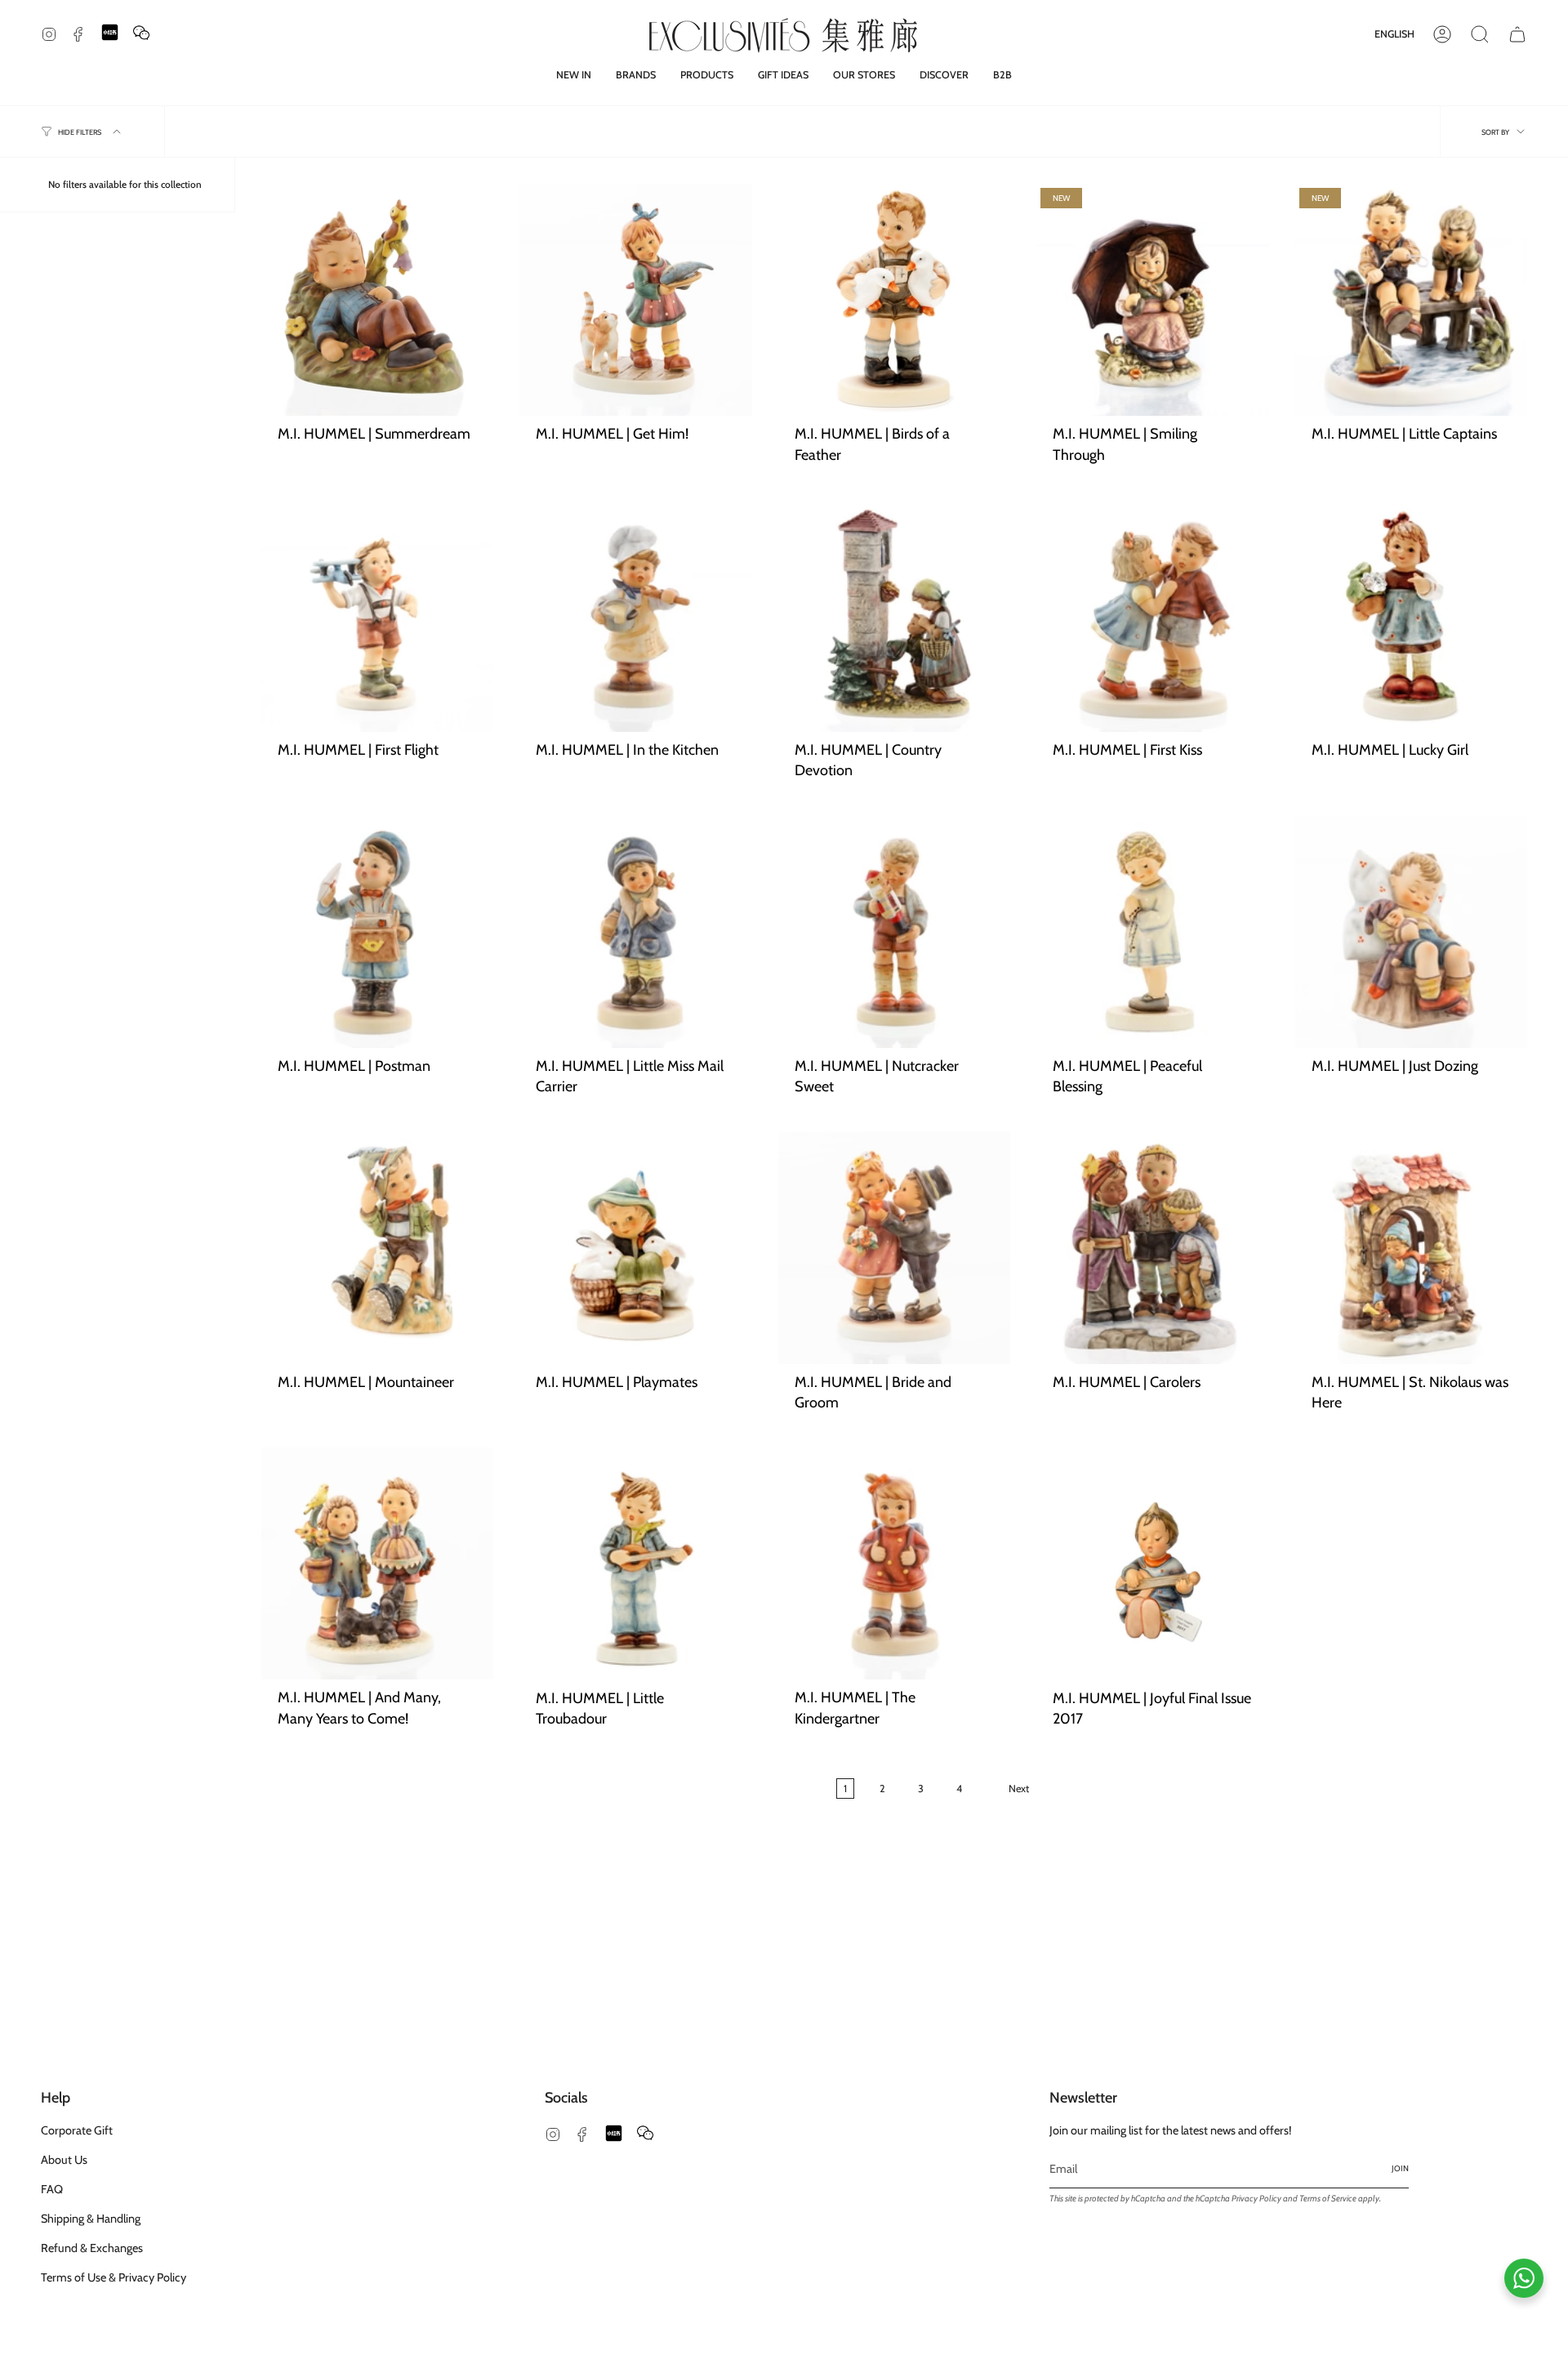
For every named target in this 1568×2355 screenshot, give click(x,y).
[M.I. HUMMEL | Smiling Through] (1152, 300)
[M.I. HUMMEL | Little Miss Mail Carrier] (635, 932)
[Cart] (1517, 34)
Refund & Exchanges (92, 2248)
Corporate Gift (77, 2130)
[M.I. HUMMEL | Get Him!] (635, 300)
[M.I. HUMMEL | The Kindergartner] (894, 1563)
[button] (636, 75)
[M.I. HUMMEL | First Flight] (377, 616)
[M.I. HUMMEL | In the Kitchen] (635, 616)
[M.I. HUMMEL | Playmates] (635, 1247)
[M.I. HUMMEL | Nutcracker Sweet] (894, 932)
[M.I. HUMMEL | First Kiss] (1152, 616)
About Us (64, 2160)
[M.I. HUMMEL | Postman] (377, 932)
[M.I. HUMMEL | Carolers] (1152, 1247)
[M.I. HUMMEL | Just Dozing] (1411, 932)
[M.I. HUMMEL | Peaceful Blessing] (1152, 932)
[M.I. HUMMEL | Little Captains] (1411, 300)
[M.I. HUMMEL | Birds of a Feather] (894, 300)
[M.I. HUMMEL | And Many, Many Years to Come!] (377, 1563)
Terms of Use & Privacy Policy (114, 2277)
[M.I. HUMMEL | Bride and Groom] (894, 1247)
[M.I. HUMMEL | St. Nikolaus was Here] (1411, 1247)
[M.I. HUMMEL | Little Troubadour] (635, 1563)
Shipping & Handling (91, 2219)
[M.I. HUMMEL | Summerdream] (377, 300)
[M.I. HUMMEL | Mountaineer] (377, 1247)
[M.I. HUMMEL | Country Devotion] (894, 616)
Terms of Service (1328, 2199)
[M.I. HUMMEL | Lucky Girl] (1411, 616)
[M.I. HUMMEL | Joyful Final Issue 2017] (1152, 1563)
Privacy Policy (1256, 2199)
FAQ (52, 2189)
